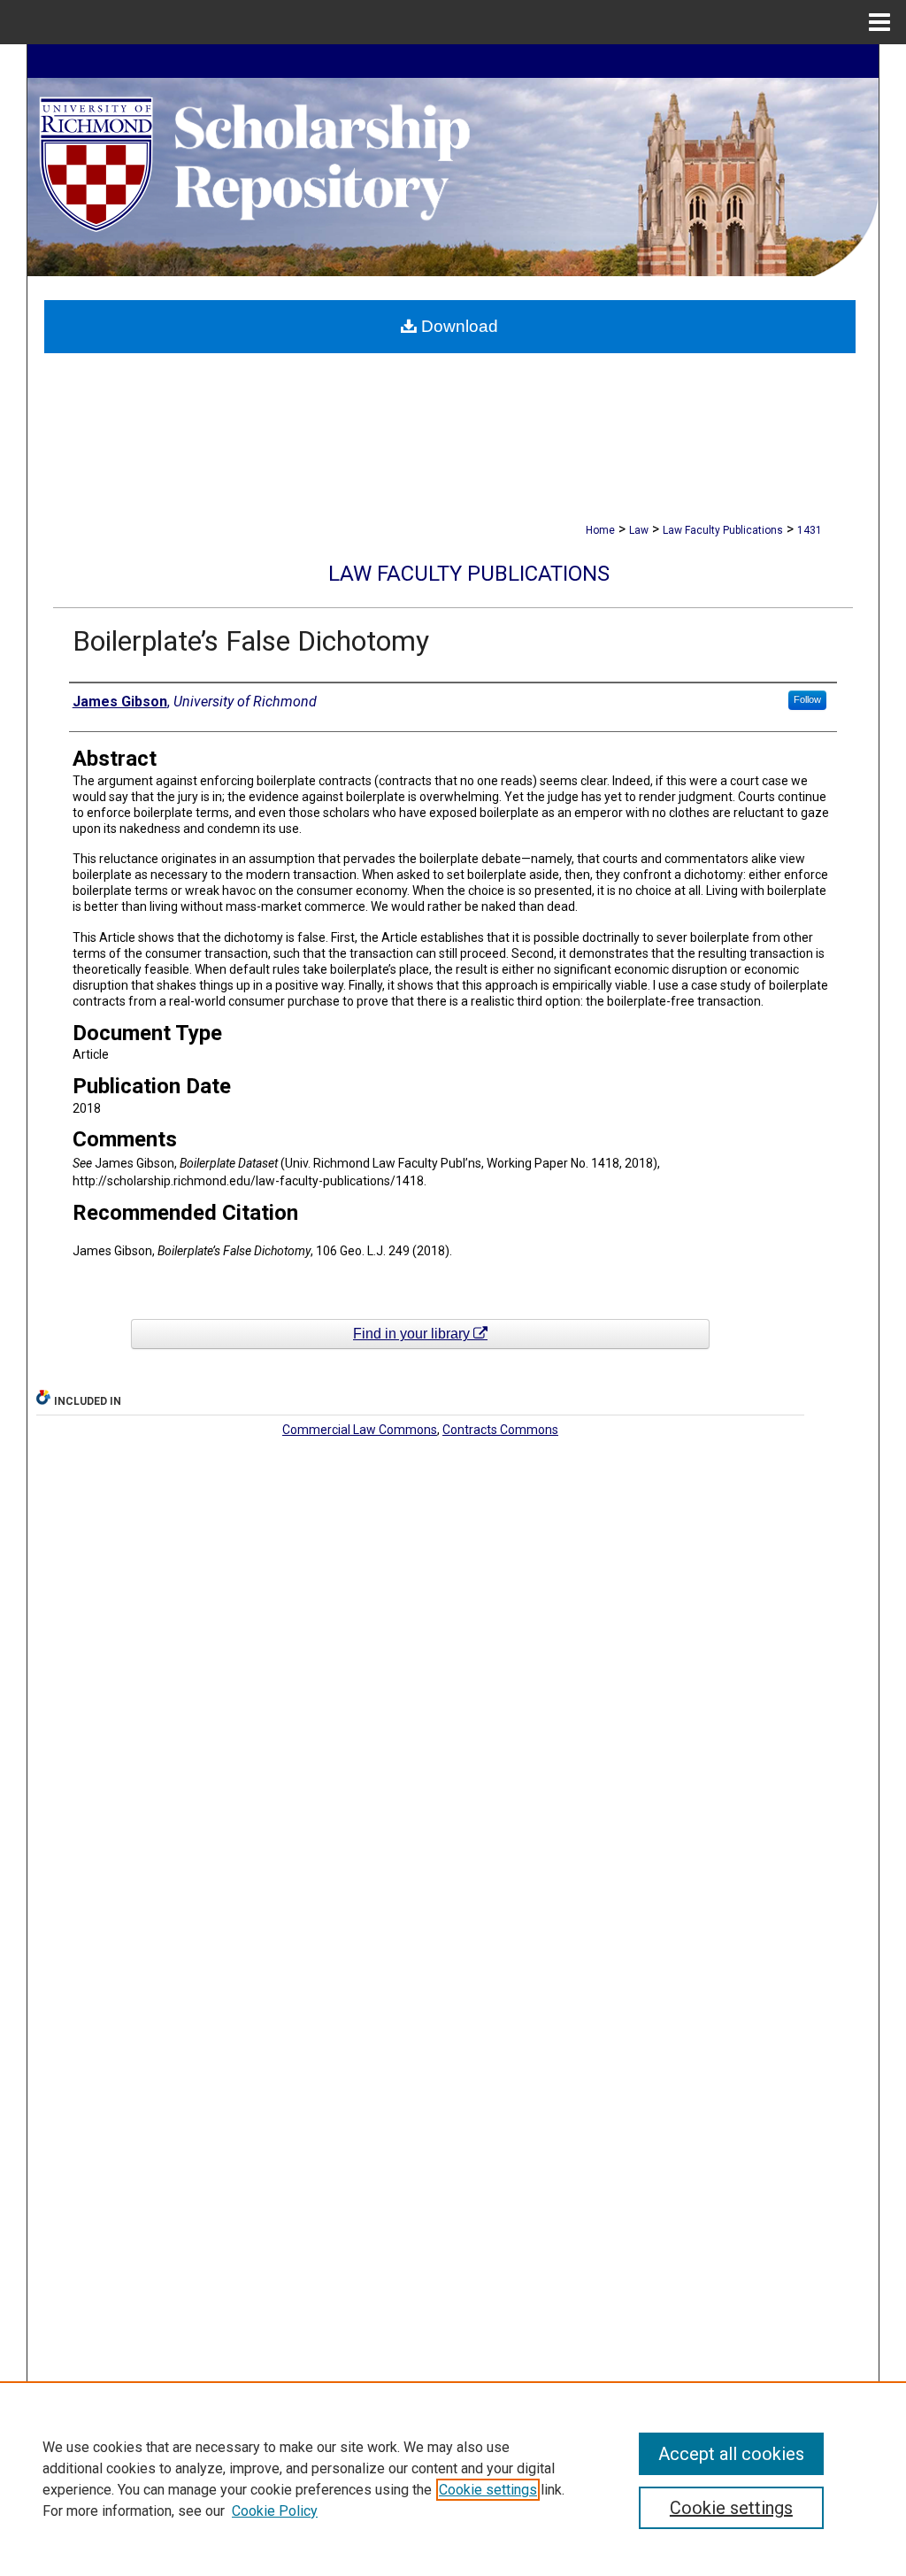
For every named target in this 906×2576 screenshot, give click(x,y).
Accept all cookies (731, 2454)
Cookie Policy (275, 2511)
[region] (453, 2479)
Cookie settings (488, 2490)
